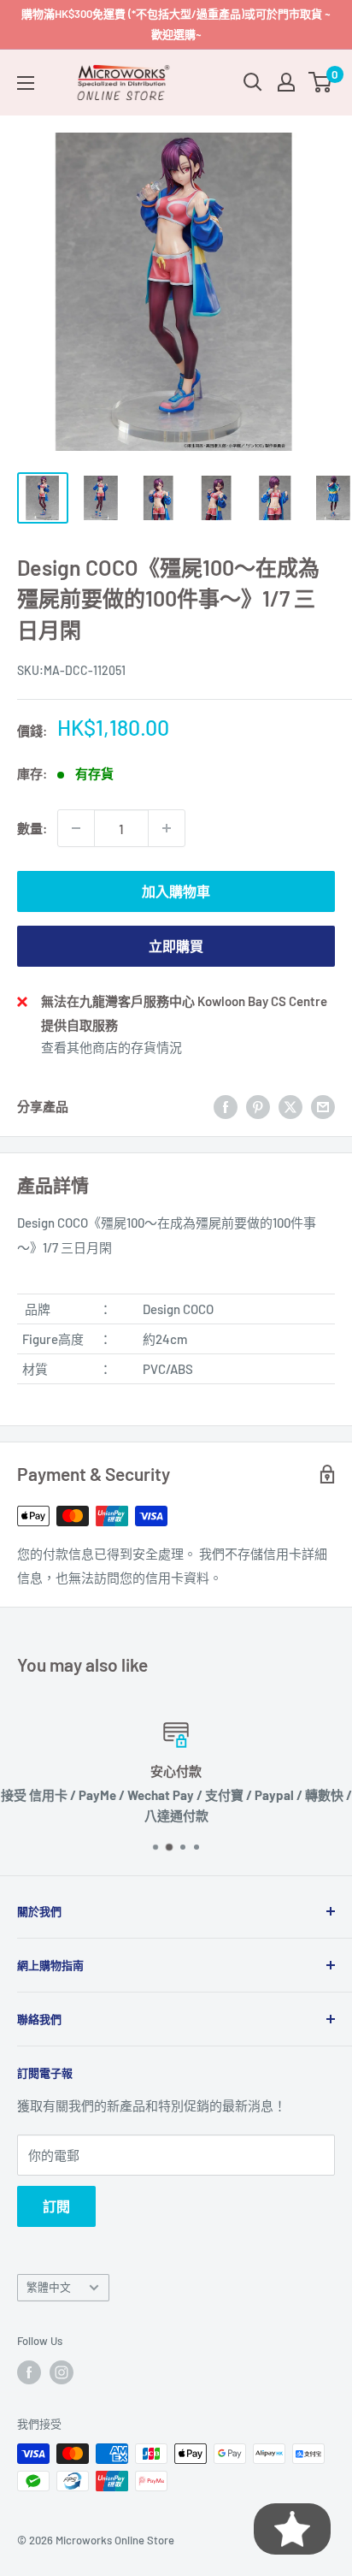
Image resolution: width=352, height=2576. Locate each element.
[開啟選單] (26, 83)
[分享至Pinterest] (258, 1106)
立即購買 (176, 946)
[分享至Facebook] (226, 1106)
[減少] (76, 828)
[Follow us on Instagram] (62, 2372)
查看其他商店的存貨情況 (111, 1047)
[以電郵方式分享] (323, 1106)
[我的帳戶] (286, 82)
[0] (321, 82)
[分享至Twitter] (290, 1106)
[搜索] (253, 82)
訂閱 (56, 2206)
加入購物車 (176, 891)
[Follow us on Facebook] (29, 2372)
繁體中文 (49, 2287)
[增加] (167, 828)
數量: (32, 828)
